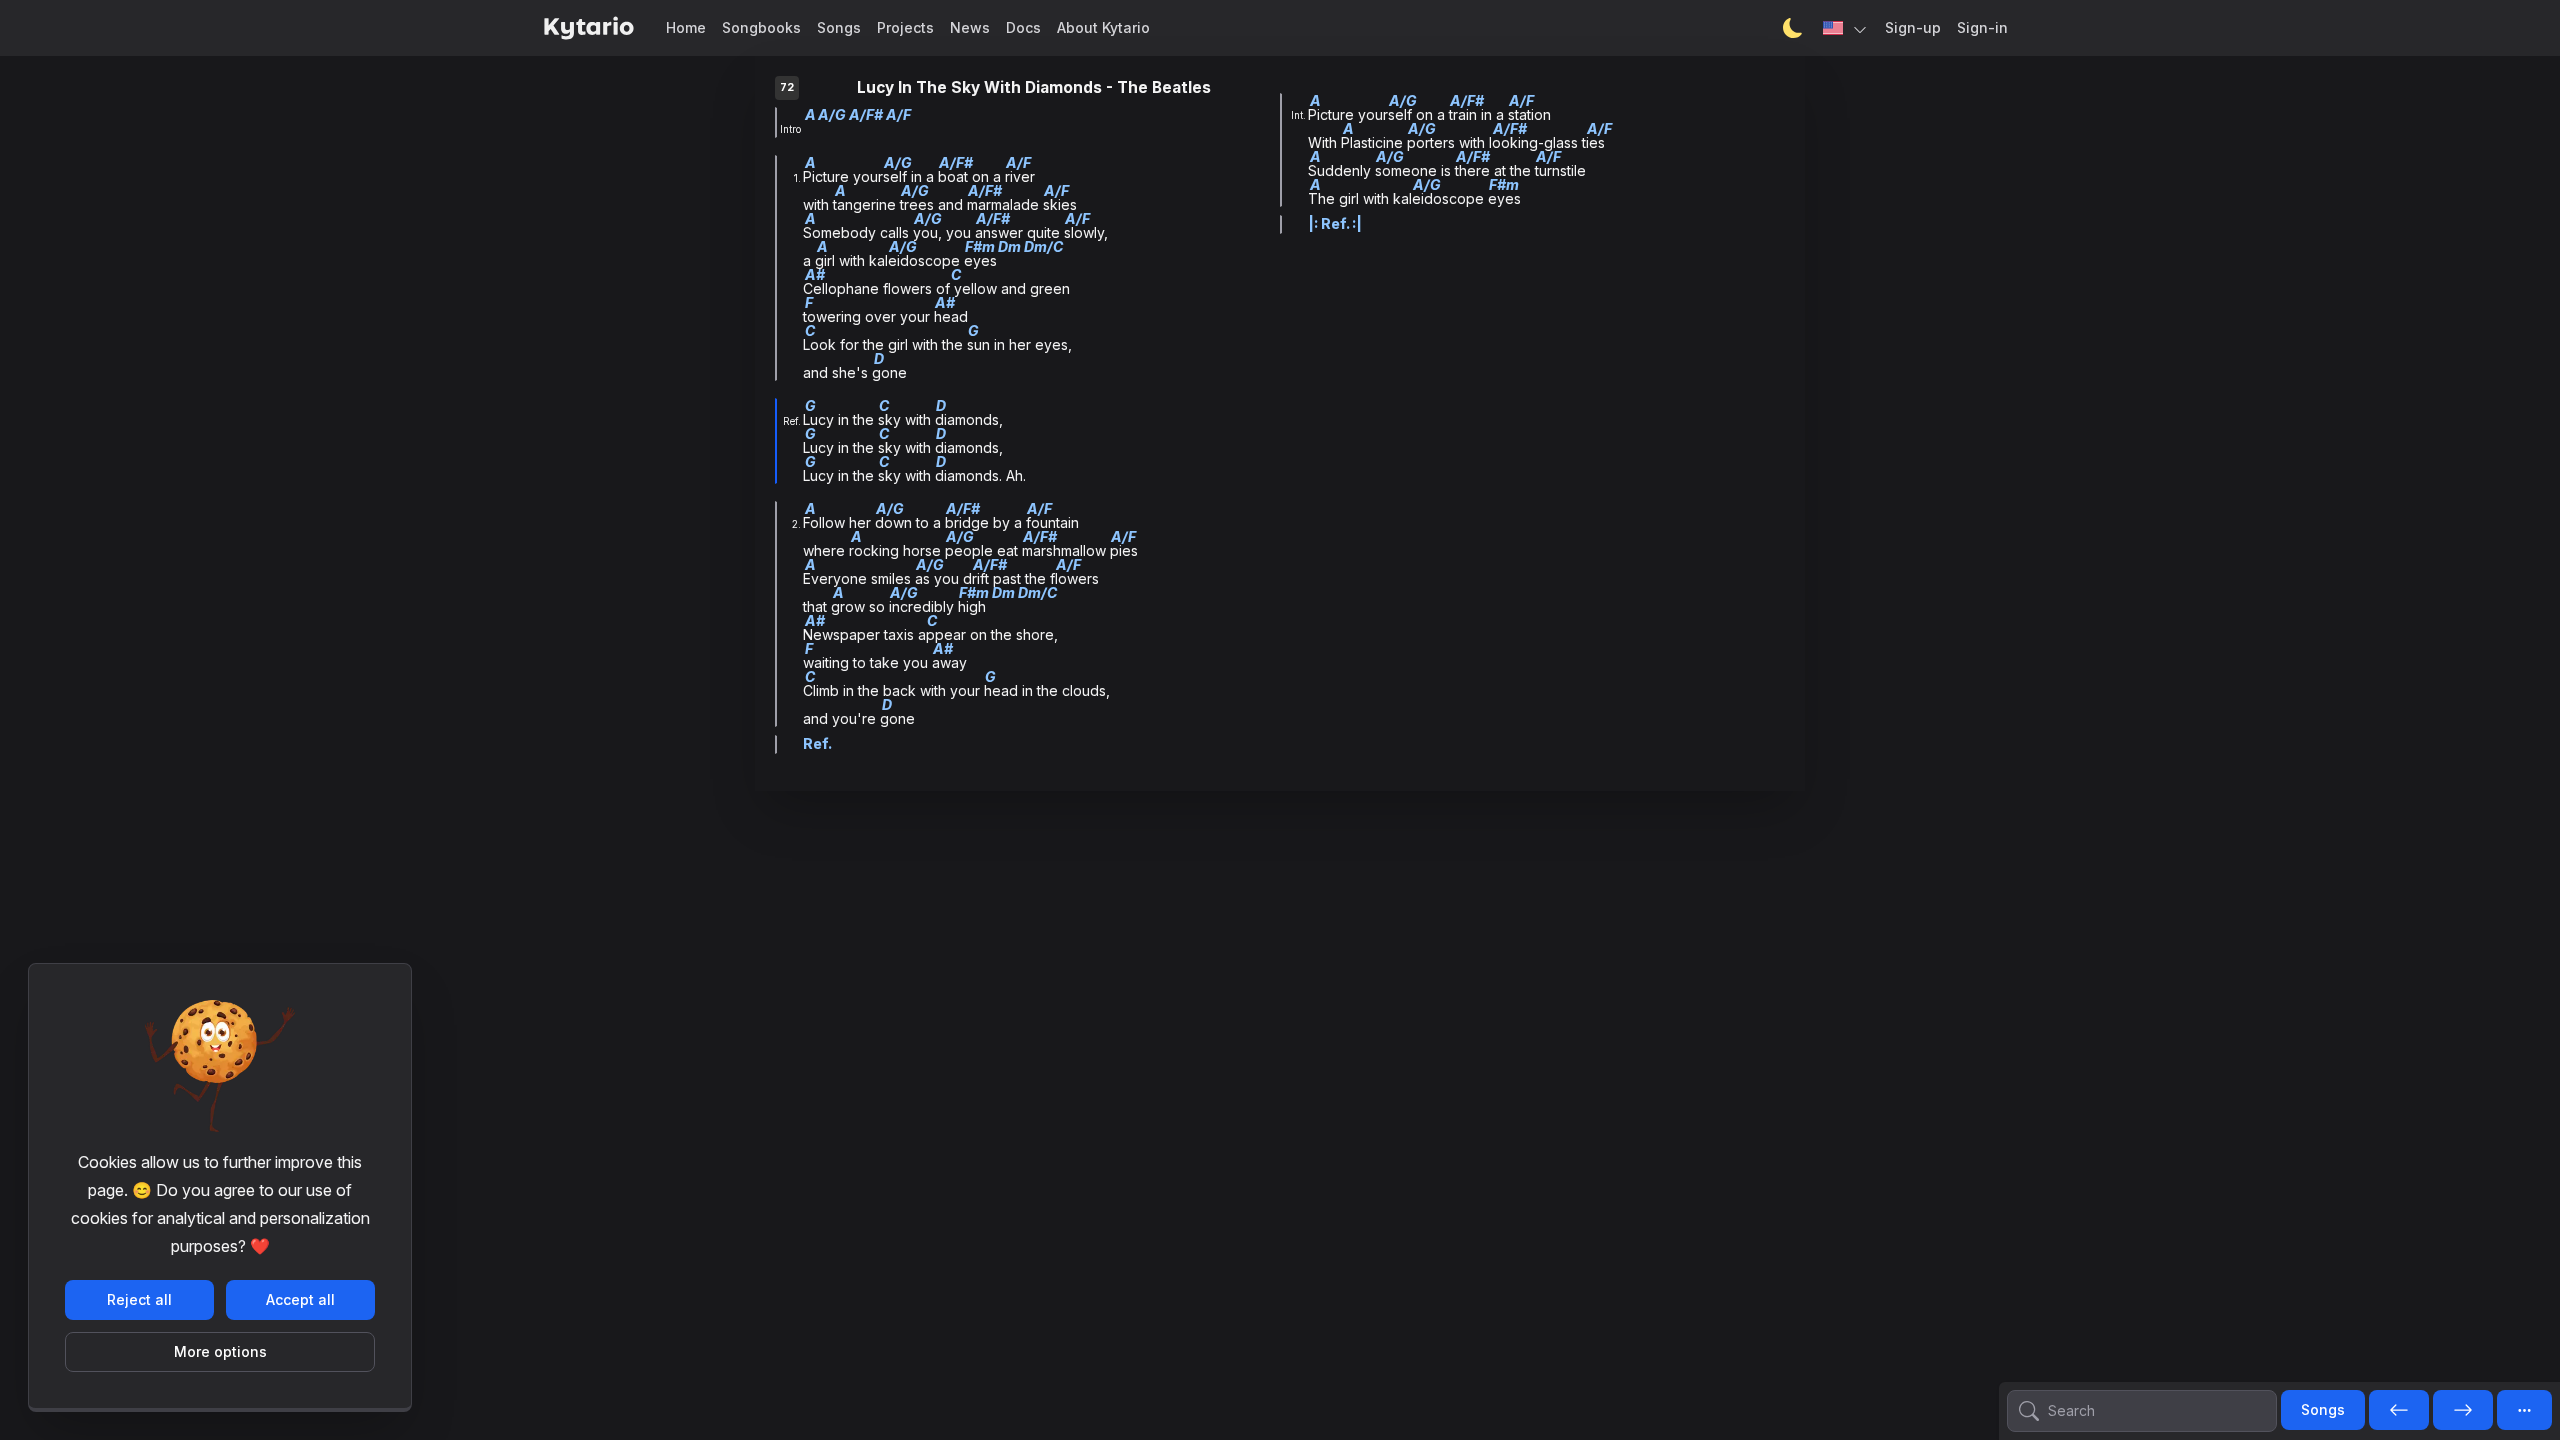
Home (686, 27)
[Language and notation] (1846, 28)
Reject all (139, 1299)
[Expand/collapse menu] (2524, 1410)
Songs (839, 27)
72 (787, 87)
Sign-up (1913, 27)
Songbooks (761, 27)
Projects (905, 27)
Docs (1023, 27)
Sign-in (1982, 27)
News (970, 27)
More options (220, 1351)
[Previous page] (2399, 1411)
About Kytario (1103, 27)
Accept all (300, 1299)
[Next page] (2463, 1411)
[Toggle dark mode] (1793, 28)
